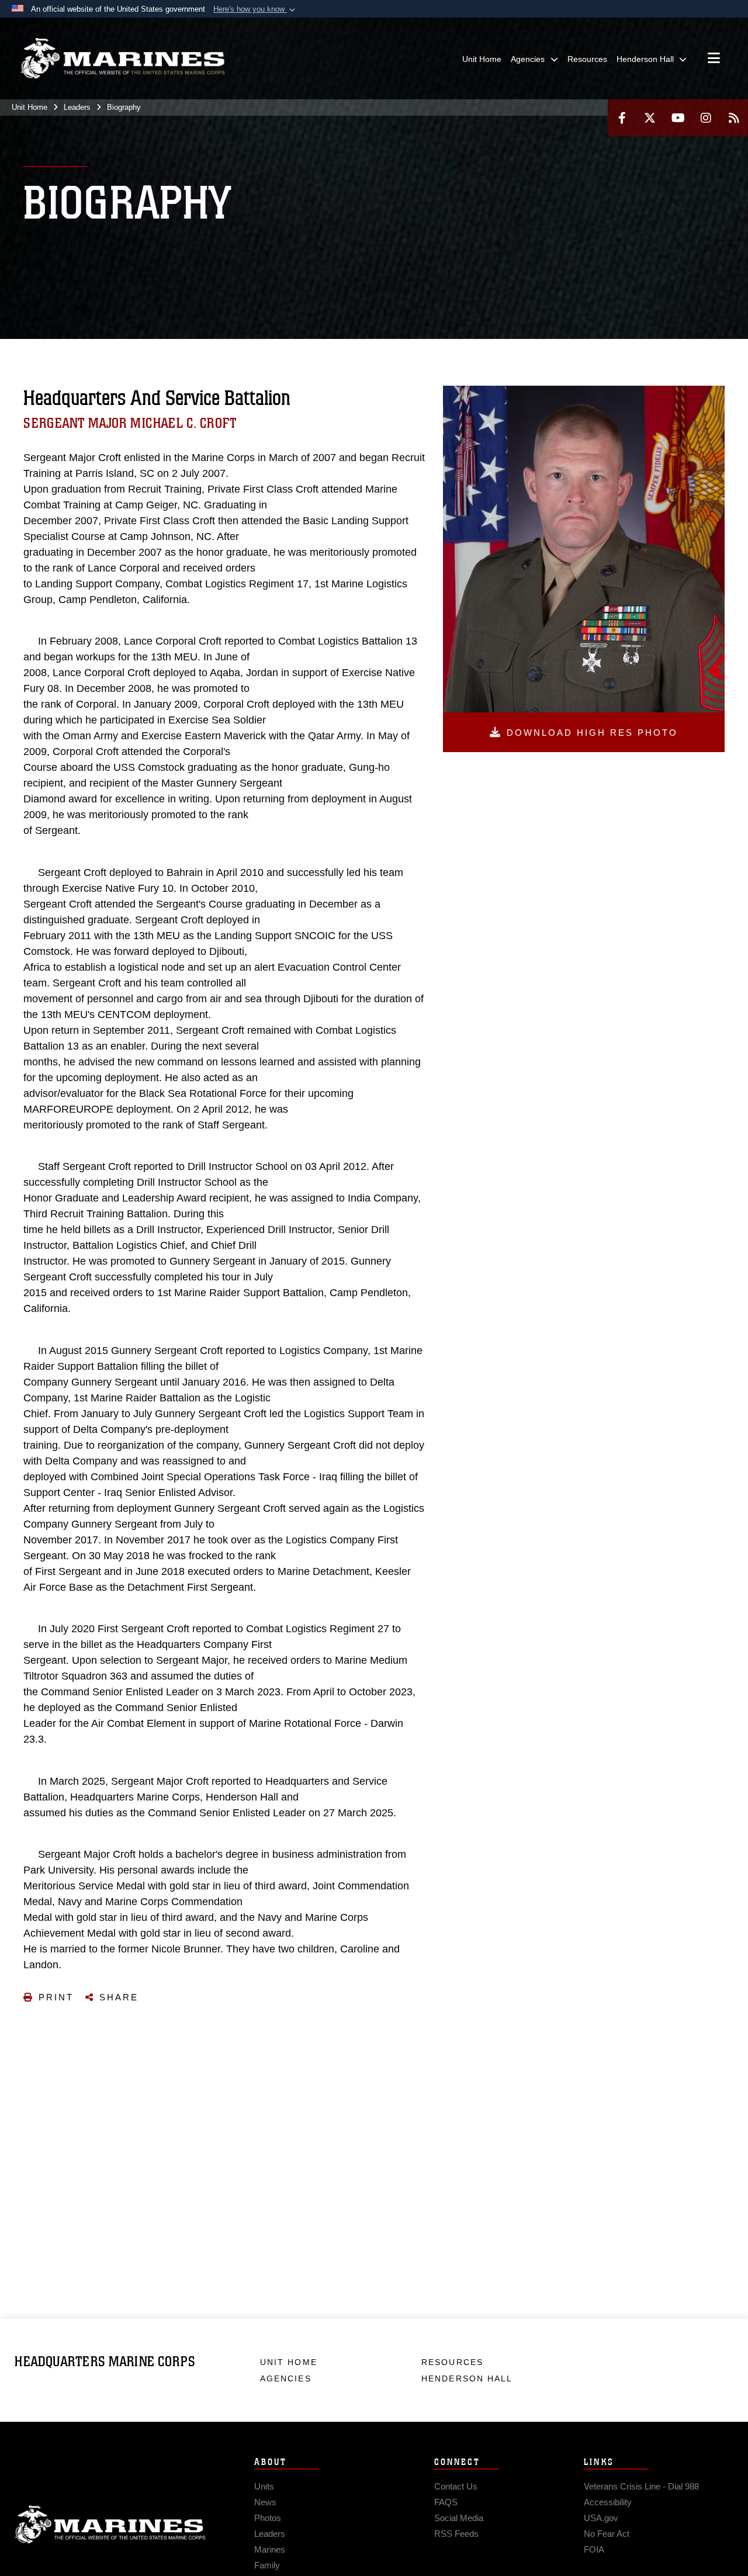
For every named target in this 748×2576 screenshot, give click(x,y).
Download (592, 733)
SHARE (119, 1997)
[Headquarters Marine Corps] (123, 58)
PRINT (56, 1997)
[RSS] (734, 118)
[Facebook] (622, 118)
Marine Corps (110, 2525)
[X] (650, 118)
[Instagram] (706, 118)
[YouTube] (678, 118)
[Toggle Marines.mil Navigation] (714, 59)
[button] (255, 9)
